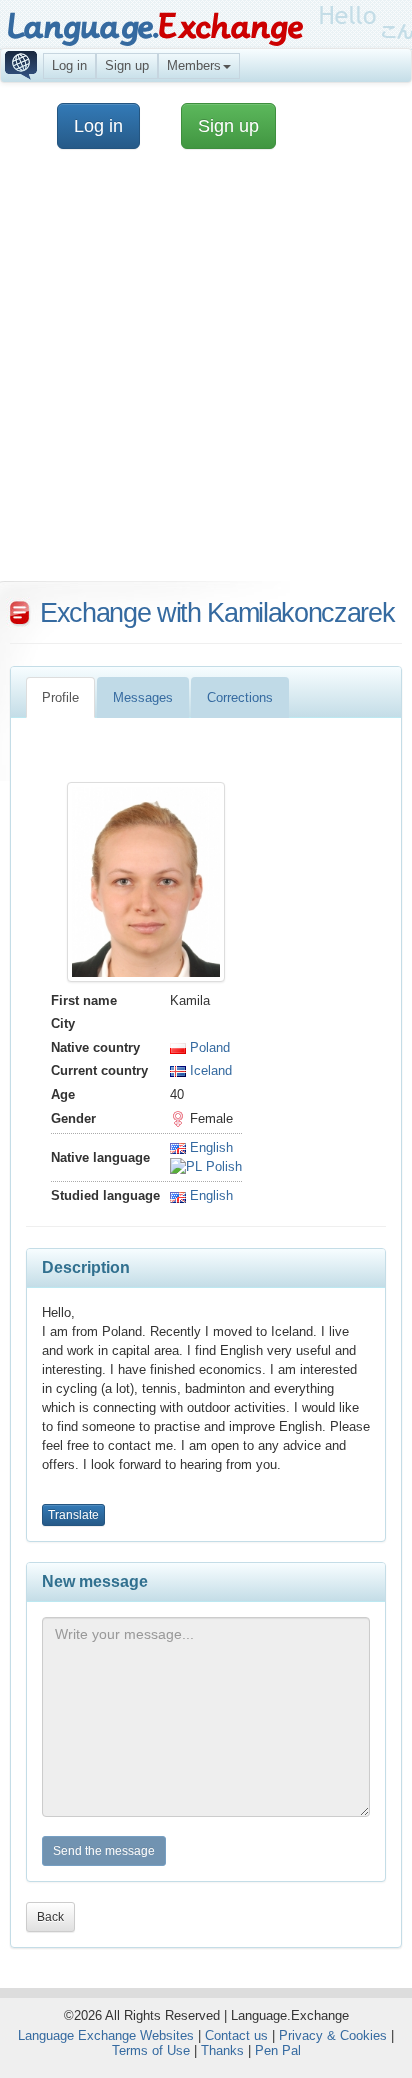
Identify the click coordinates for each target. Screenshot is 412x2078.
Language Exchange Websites (106, 2035)
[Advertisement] (206, 375)
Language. (154, 27)
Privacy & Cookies (333, 2035)
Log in (69, 65)
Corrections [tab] (240, 697)
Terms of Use (151, 2050)
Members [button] (194, 65)
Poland (208, 1047)
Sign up (127, 65)
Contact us (236, 2035)
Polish (222, 1166)
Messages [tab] (143, 697)
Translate (73, 1515)
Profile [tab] (60, 697)
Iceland (209, 1070)
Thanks (222, 2050)
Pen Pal (278, 2050)
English (209, 1147)
